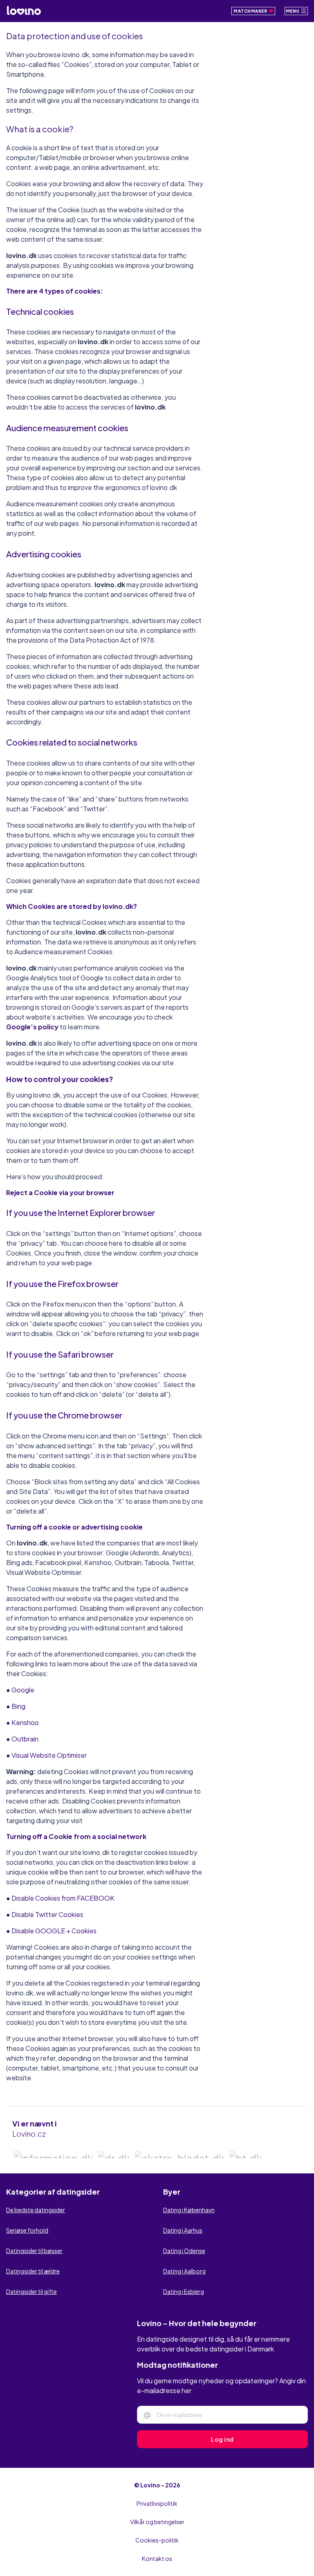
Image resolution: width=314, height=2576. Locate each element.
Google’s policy (33, 1027)
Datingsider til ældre (33, 2287)
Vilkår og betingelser (157, 2537)
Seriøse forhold (27, 2246)
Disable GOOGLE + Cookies (54, 1931)
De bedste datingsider (36, 2225)
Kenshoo (25, 1722)
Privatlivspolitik (157, 2519)
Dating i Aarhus (183, 2246)
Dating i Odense (184, 2266)
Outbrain (25, 1739)
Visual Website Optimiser (49, 1755)
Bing (18, 1706)
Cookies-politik (157, 2556)
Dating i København (189, 2225)
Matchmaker (251, 11)
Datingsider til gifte (31, 2307)
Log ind (222, 2455)
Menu (293, 11)
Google (23, 1690)
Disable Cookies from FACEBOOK (63, 1898)
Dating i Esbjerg (184, 2307)
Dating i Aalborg (184, 2287)
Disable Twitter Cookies (47, 1914)
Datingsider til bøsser (34, 2266)
